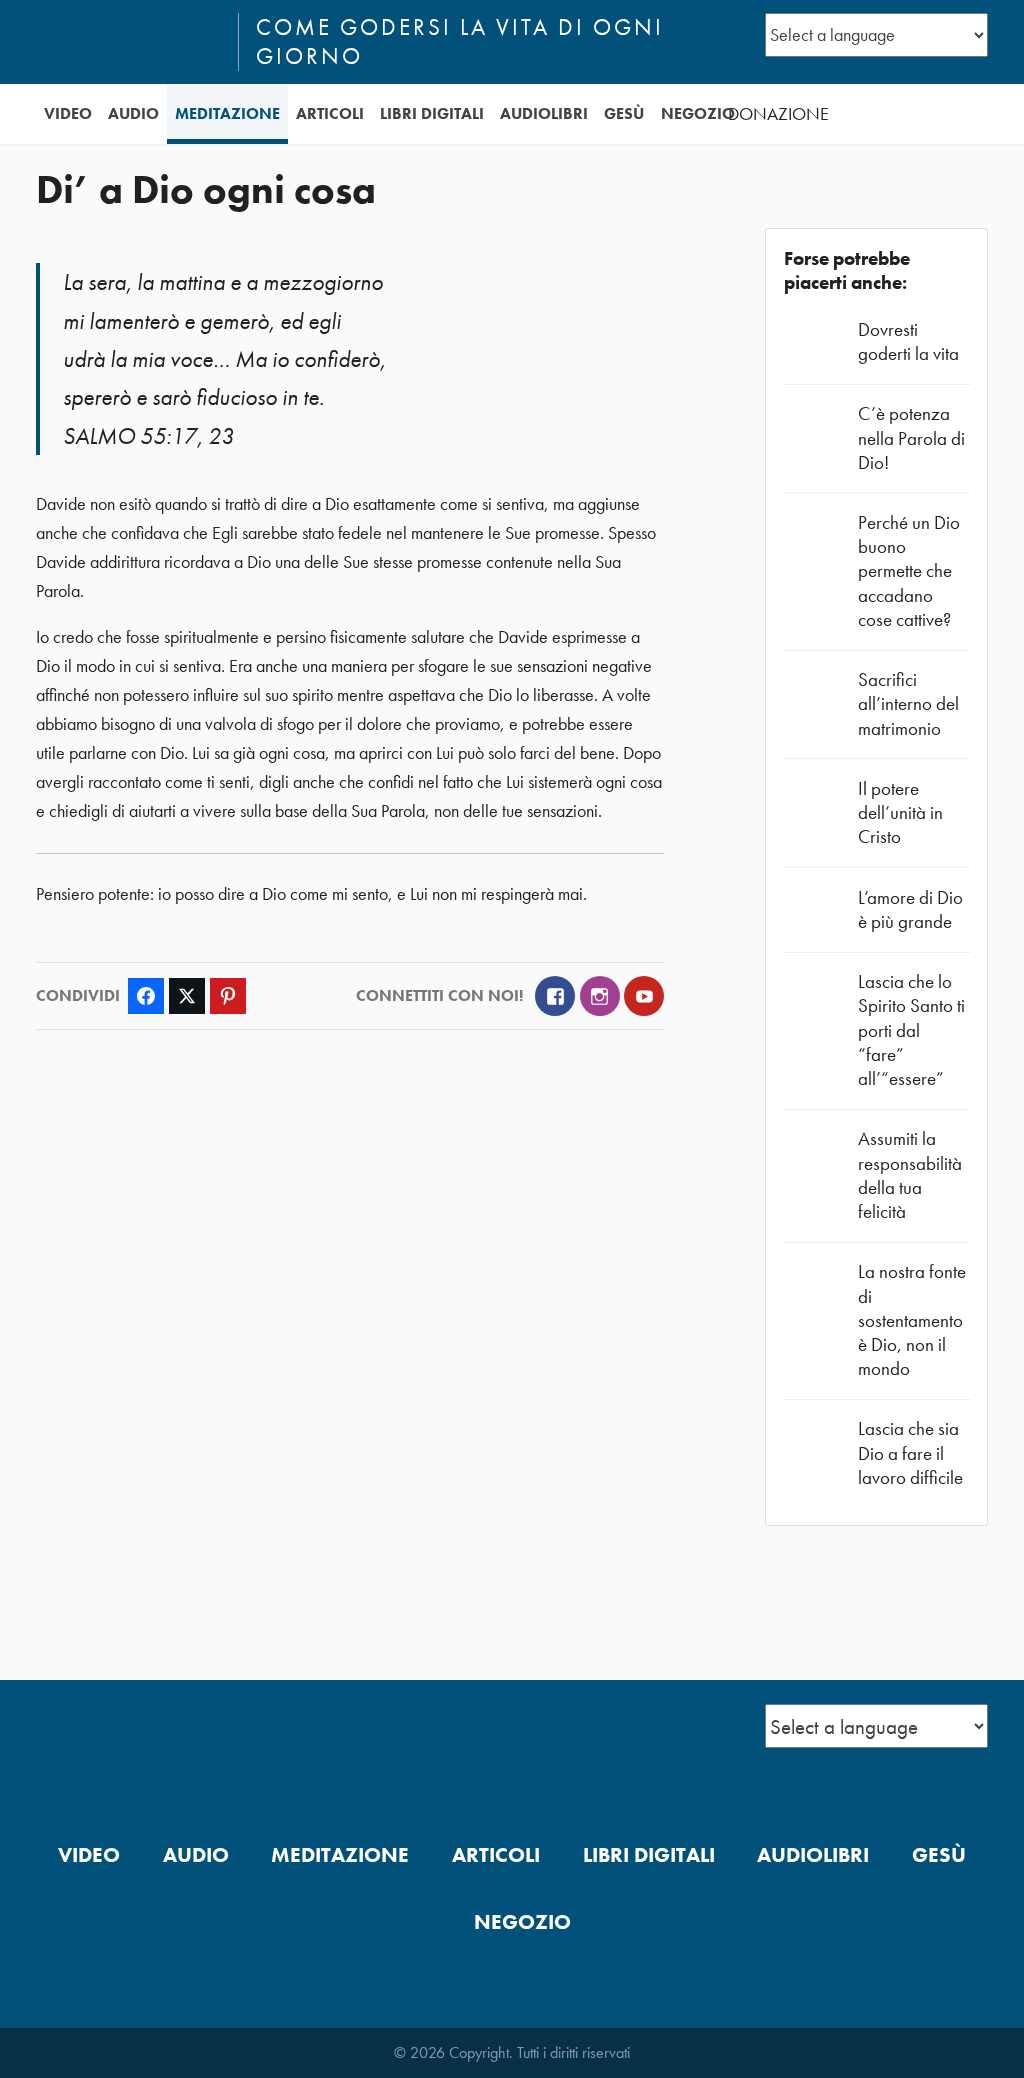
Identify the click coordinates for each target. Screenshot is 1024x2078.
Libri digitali (432, 113)
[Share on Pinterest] (228, 996)
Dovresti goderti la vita (908, 341)
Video (68, 113)
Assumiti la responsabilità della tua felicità (910, 1175)
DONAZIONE (778, 114)
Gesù (624, 113)
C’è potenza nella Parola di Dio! (911, 437)
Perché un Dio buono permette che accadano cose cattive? (909, 571)
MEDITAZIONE (227, 113)
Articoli (330, 113)
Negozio (698, 113)
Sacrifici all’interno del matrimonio (908, 703)
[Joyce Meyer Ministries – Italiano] (128, 42)
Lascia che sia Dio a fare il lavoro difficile (910, 1452)
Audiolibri (544, 113)
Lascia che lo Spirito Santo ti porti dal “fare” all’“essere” (911, 1030)
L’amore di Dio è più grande (910, 909)
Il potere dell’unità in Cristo (900, 812)
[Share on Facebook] (146, 996)
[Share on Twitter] (187, 996)
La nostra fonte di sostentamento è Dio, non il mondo (912, 1320)
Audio (133, 113)
